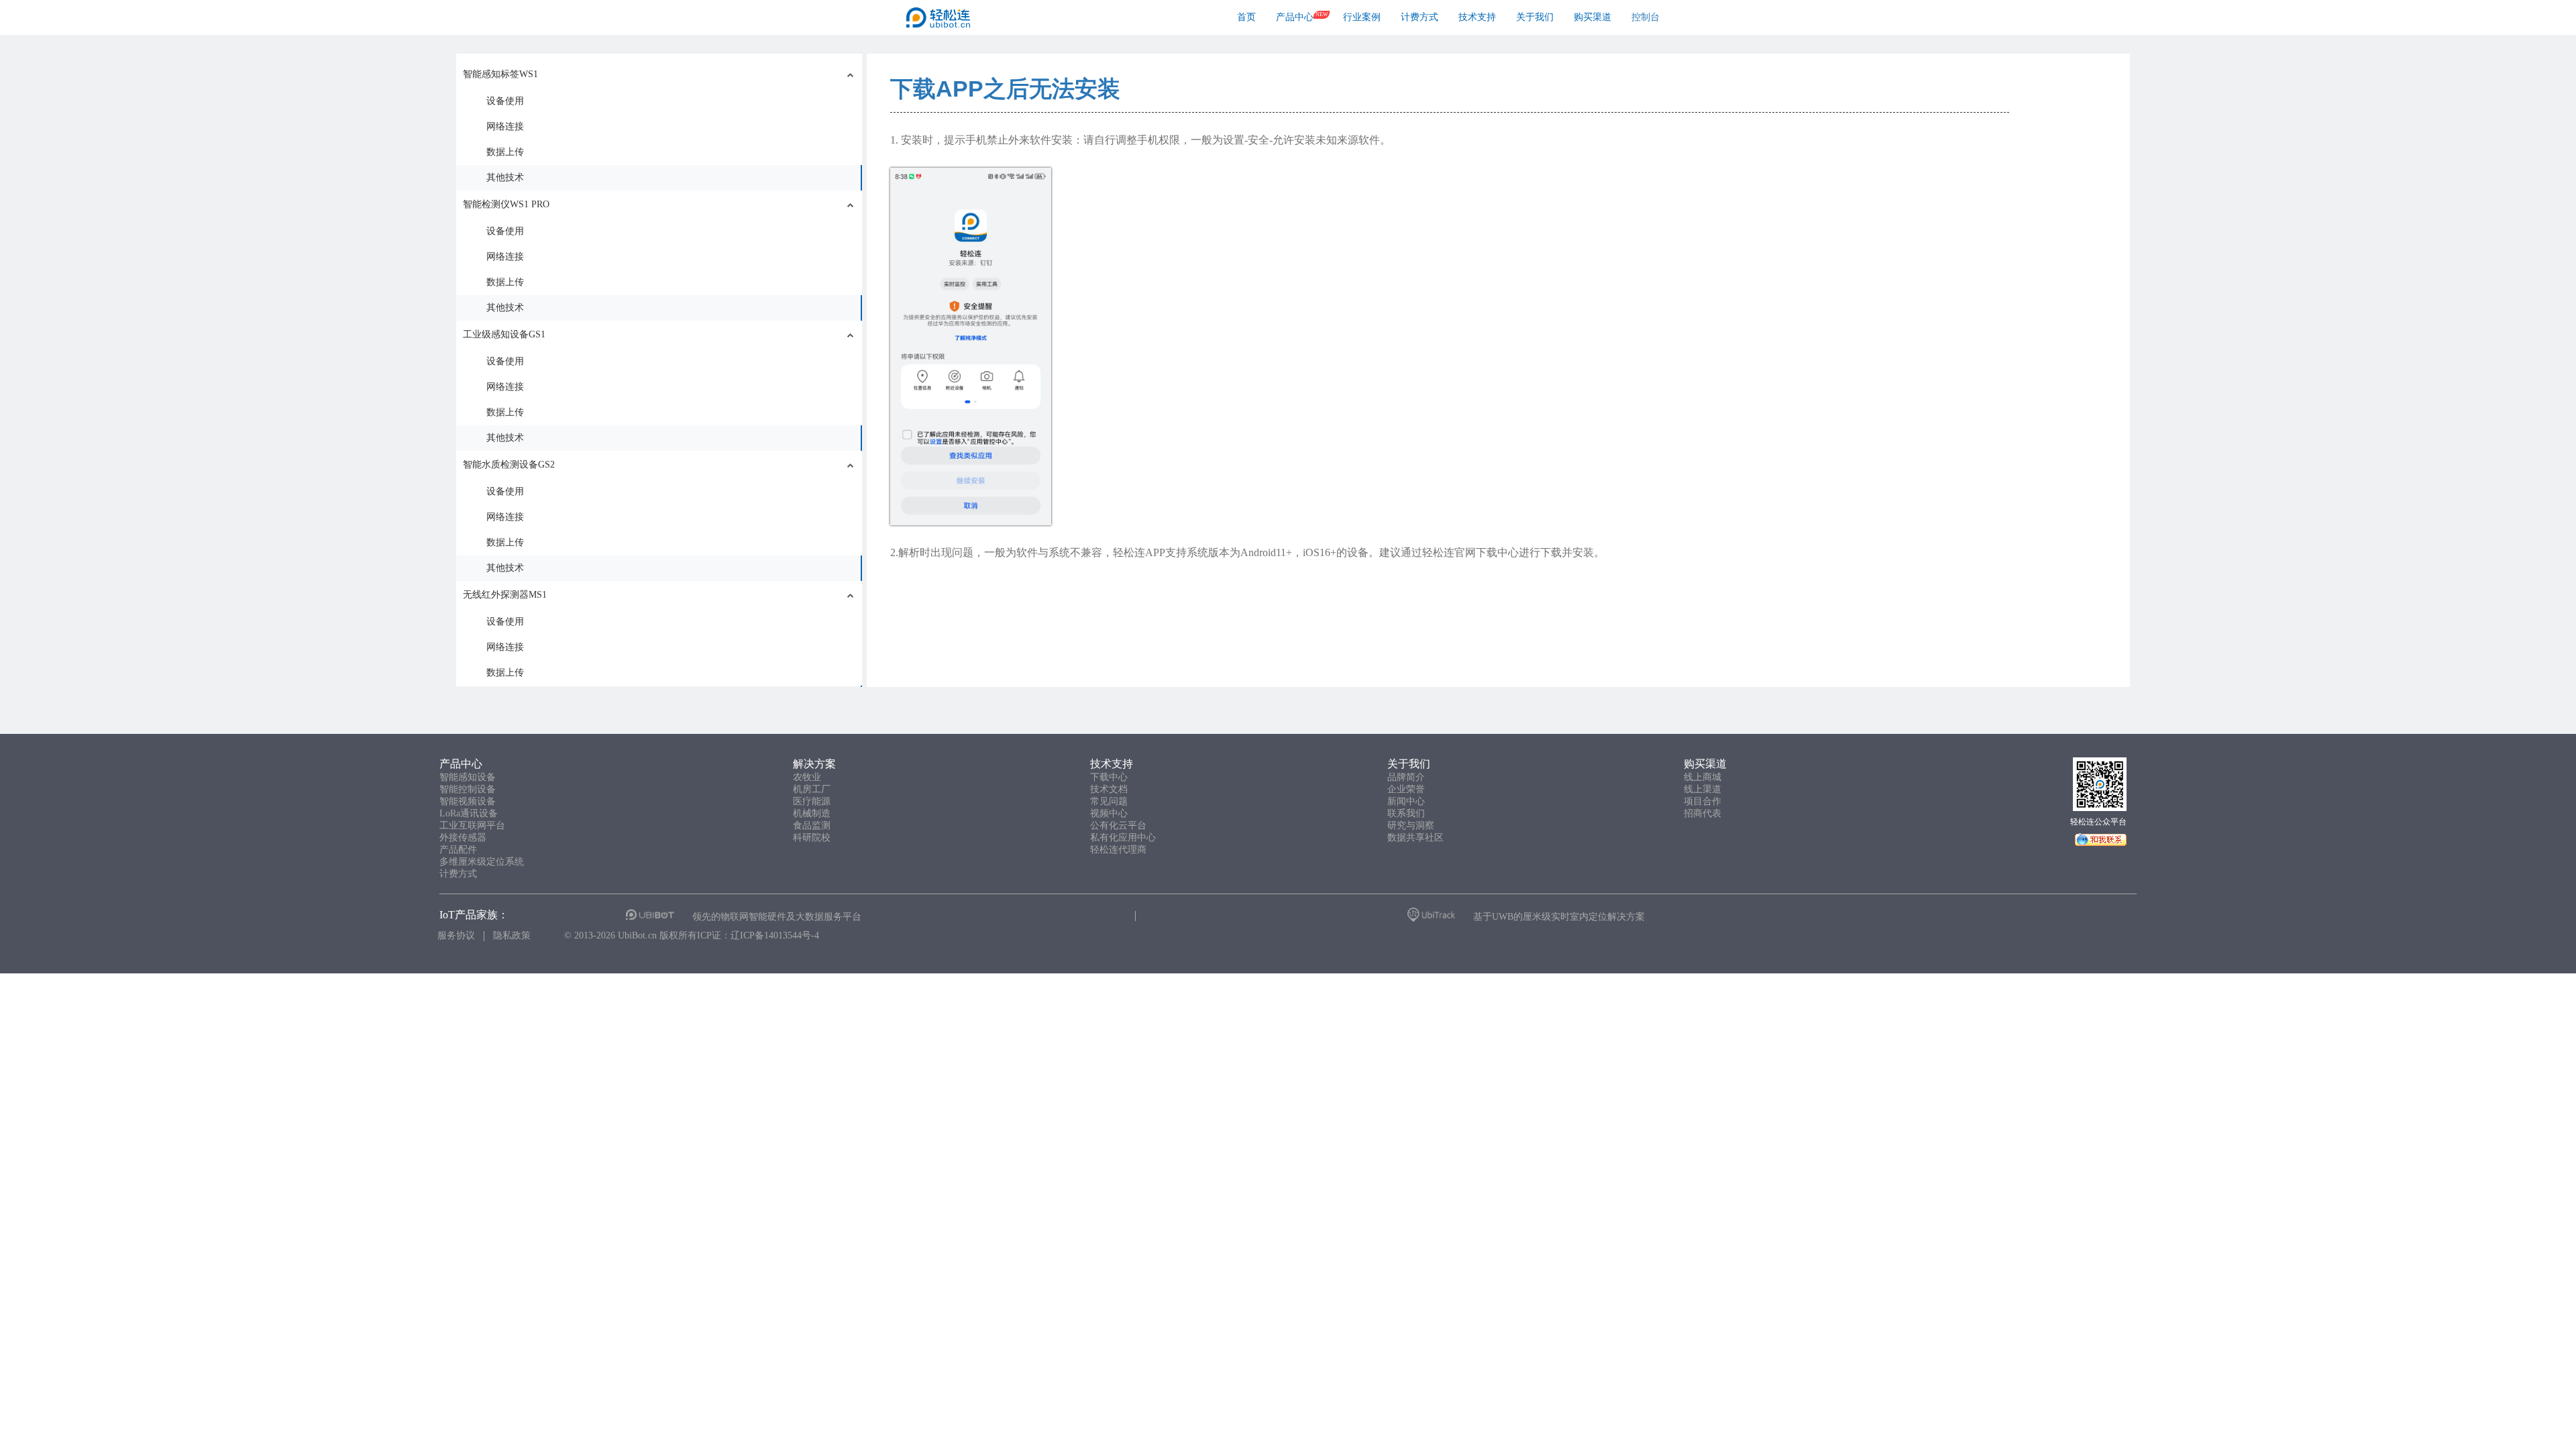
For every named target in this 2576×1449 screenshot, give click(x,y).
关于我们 (1535, 17)
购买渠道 (1593, 17)
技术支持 (1477, 17)
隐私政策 (512, 935)
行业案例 (1362, 17)
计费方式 (1419, 17)
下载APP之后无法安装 (1005, 89)
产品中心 (1295, 17)
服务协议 (456, 935)
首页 (1246, 17)
